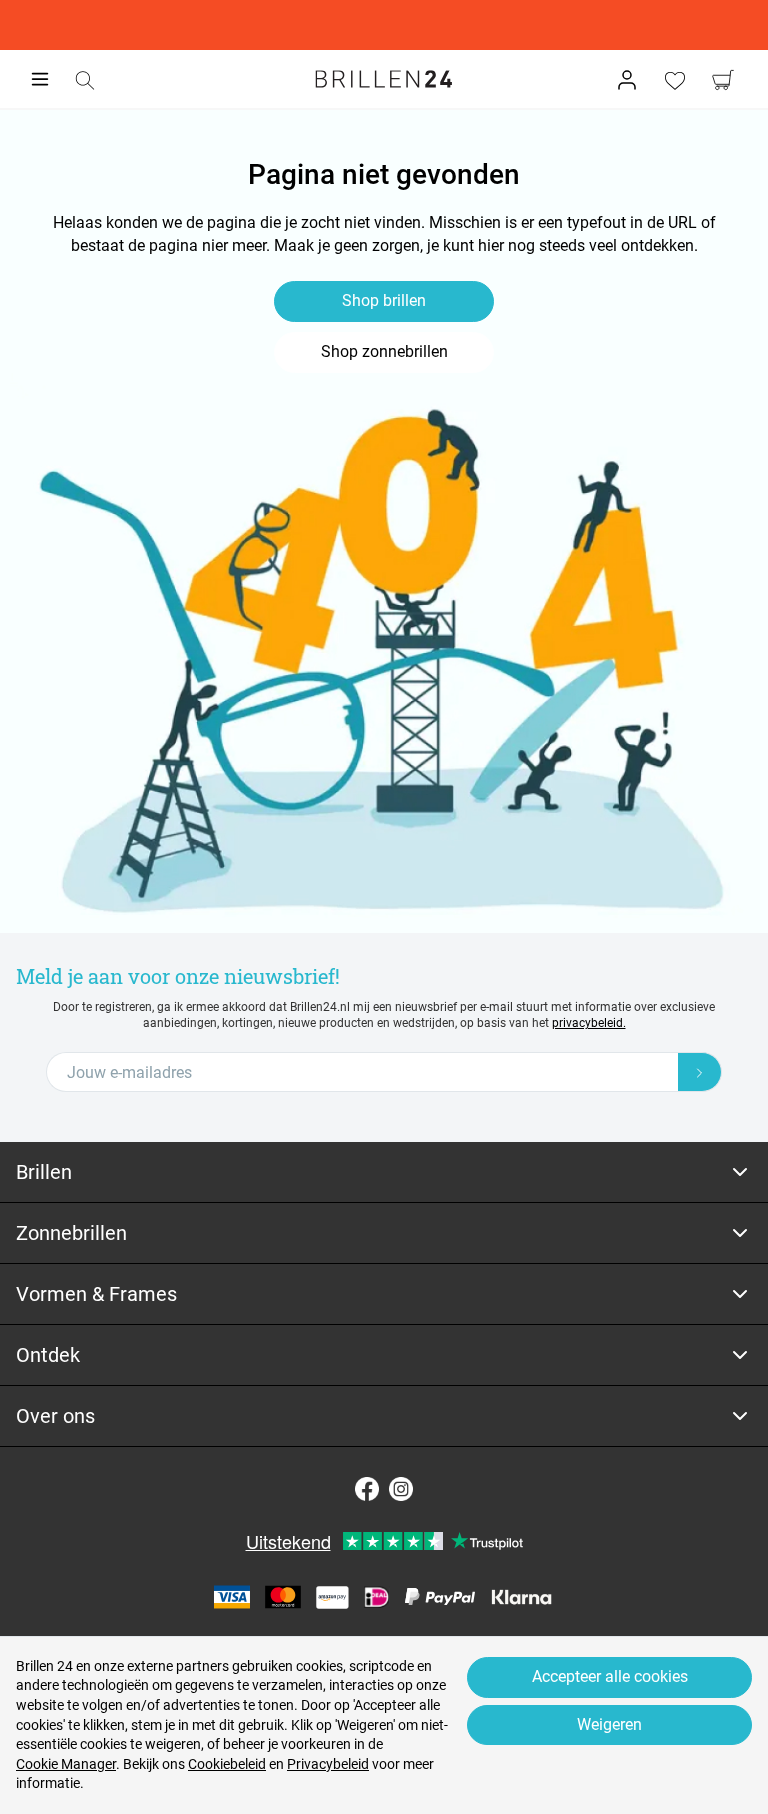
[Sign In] (627, 80)
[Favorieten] (675, 80)
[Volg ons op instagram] (401, 1489)
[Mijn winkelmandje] (723, 80)
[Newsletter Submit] (700, 1072)
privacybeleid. (589, 1023)
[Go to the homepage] (384, 79)
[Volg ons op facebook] (367, 1489)
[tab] (384, 1172)
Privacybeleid (328, 1764)
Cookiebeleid (227, 1764)
